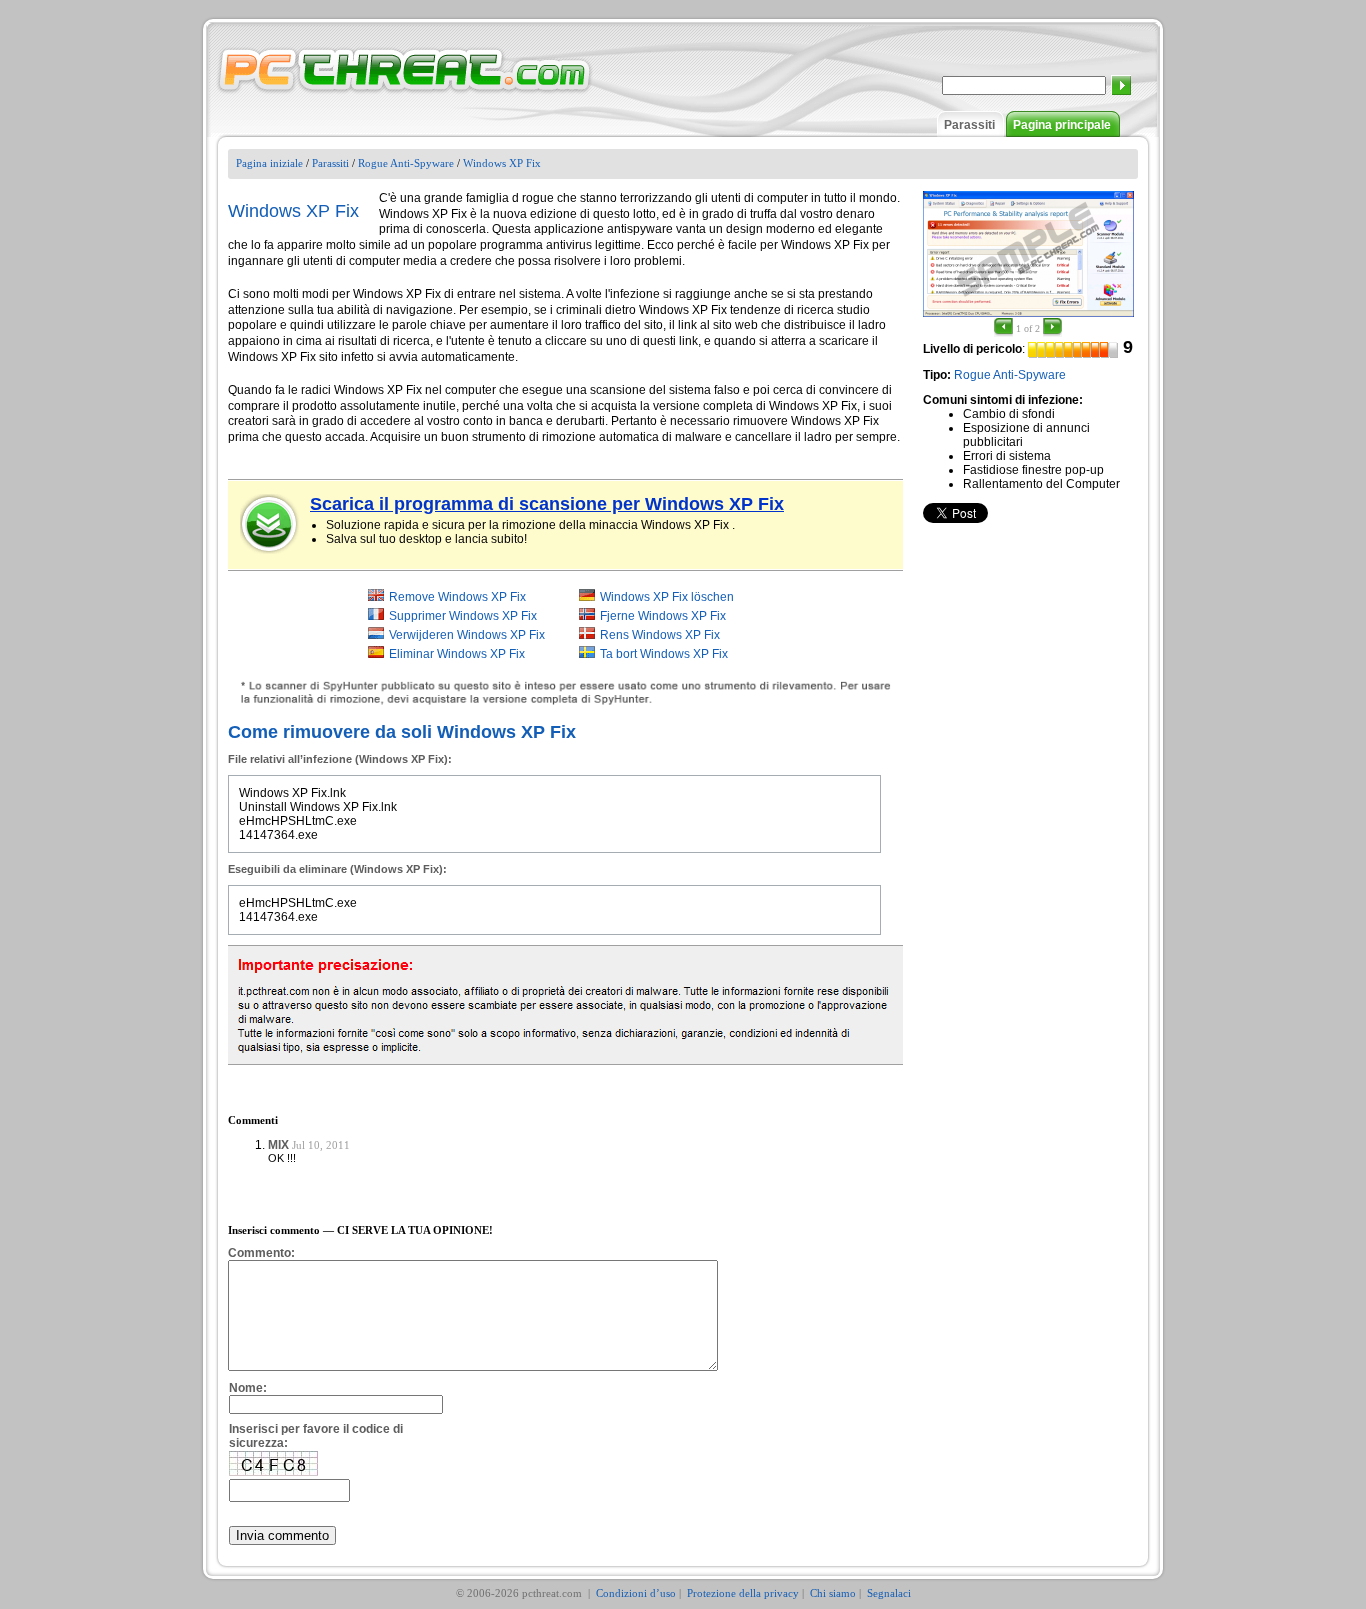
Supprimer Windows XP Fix (463, 616)
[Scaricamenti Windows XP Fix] (270, 524)
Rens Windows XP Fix (660, 635)
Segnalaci (889, 1593)
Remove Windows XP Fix (457, 597)
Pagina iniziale (269, 163)
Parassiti (969, 125)
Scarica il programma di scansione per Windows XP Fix (547, 504)
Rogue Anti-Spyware (406, 163)
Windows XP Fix (502, 163)
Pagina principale (1062, 125)
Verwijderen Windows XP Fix (467, 635)
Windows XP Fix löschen (667, 597)
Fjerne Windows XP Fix (663, 616)
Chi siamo (833, 1593)
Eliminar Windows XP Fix (457, 654)
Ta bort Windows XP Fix (664, 654)
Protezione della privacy (743, 1593)
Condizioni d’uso (636, 1593)
